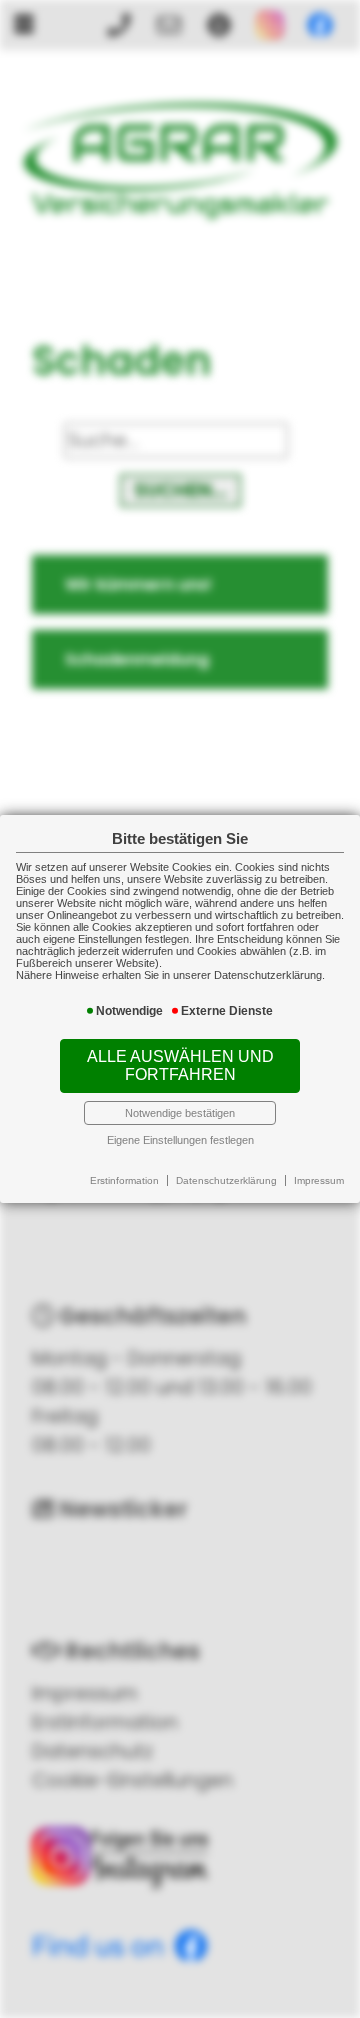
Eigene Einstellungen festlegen (180, 1140)
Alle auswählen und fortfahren (180, 1065)
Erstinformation (124, 1180)
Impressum (319, 1180)
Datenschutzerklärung (226, 1180)
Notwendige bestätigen (180, 1113)
